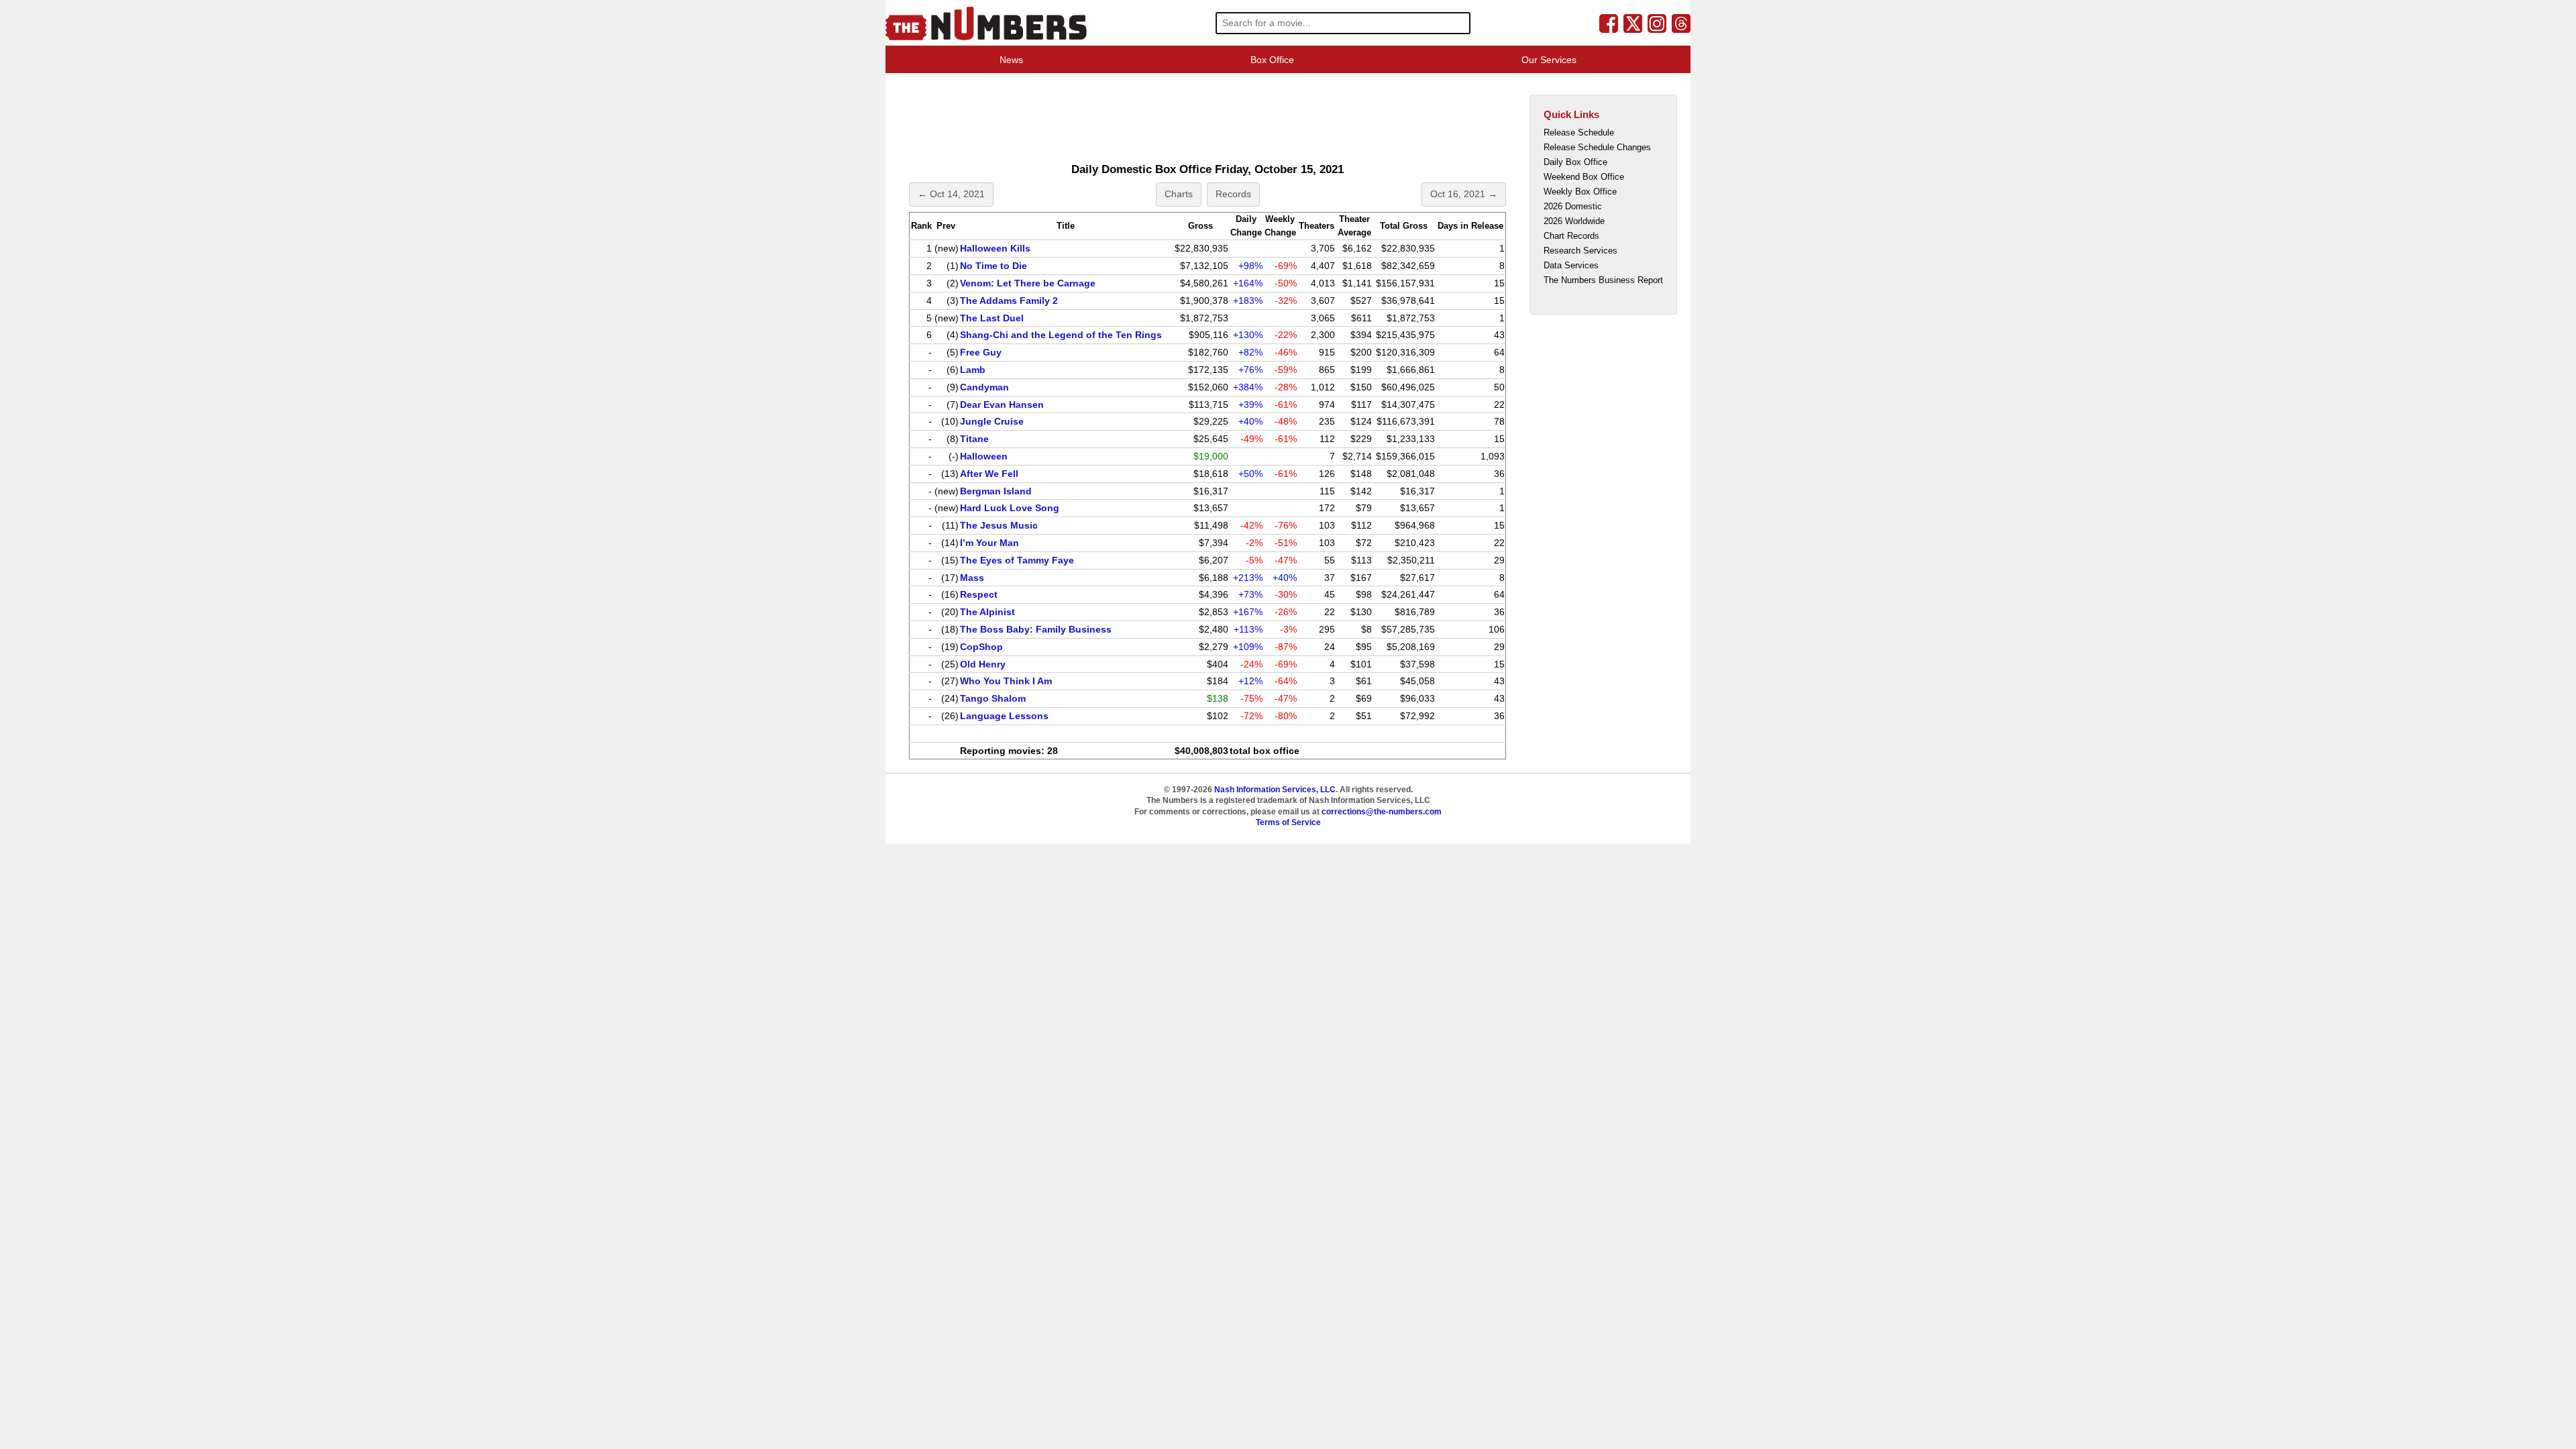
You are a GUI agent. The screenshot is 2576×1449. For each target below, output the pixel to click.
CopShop (981, 647)
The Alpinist (987, 612)
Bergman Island (996, 491)
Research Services (1580, 251)
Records (1233, 194)
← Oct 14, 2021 (951, 194)
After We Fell (989, 474)
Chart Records (1571, 236)
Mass (972, 578)
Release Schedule (1579, 132)
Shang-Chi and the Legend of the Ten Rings (1061, 335)
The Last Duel (992, 318)
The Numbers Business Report (1603, 280)
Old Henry (983, 664)
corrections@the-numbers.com (1382, 812)
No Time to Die (994, 266)
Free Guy (981, 352)
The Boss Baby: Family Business (1036, 629)
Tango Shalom (993, 698)
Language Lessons (1004, 716)
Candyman (984, 387)
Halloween (984, 456)
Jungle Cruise (992, 421)
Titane (974, 439)
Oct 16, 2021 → (1464, 194)
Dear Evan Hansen (1002, 405)
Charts (1179, 194)
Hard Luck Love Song (1010, 508)
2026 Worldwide (1574, 221)
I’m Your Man (989, 543)
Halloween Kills (995, 248)
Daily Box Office (1575, 162)
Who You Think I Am (1006, 681)
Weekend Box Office (1584, 177)
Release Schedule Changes (1597, 147)
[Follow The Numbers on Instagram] (1657, 23)
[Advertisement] (1150, 117)
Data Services (1571, 265)
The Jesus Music (999, 525)
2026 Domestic (1573, 206)
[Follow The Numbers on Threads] (1681, 23)
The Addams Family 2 (1009, 301)
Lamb (973, 370)
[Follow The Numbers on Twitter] (1633, 23)
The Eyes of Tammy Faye (1017, 560)
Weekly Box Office (1580, 192)
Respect (979, 594)
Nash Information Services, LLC (1275, 790)
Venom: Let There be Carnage (1028, 283)
